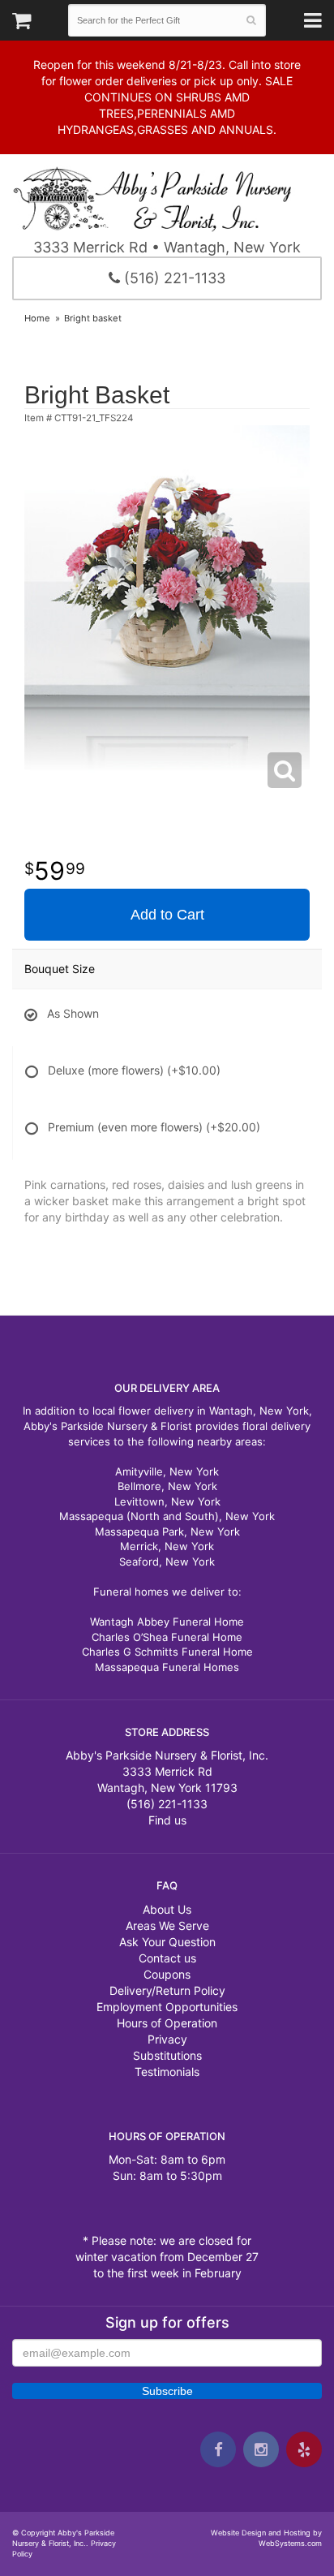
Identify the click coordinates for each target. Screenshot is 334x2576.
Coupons (167, 1974)
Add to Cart (167, 915)
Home (37, 318)
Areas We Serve (167, 1926)
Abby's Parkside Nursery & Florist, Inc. (167, 198)
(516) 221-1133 (173, 278)
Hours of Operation (167, 2023)
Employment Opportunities (167, 2007)
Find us (167, 1820)
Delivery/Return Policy (167, 1990)
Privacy (167, 2039)
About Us (167, 1909)
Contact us (167, 1958)
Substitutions (167, 2055)
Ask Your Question (167, 1942)
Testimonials (167, 2072)
